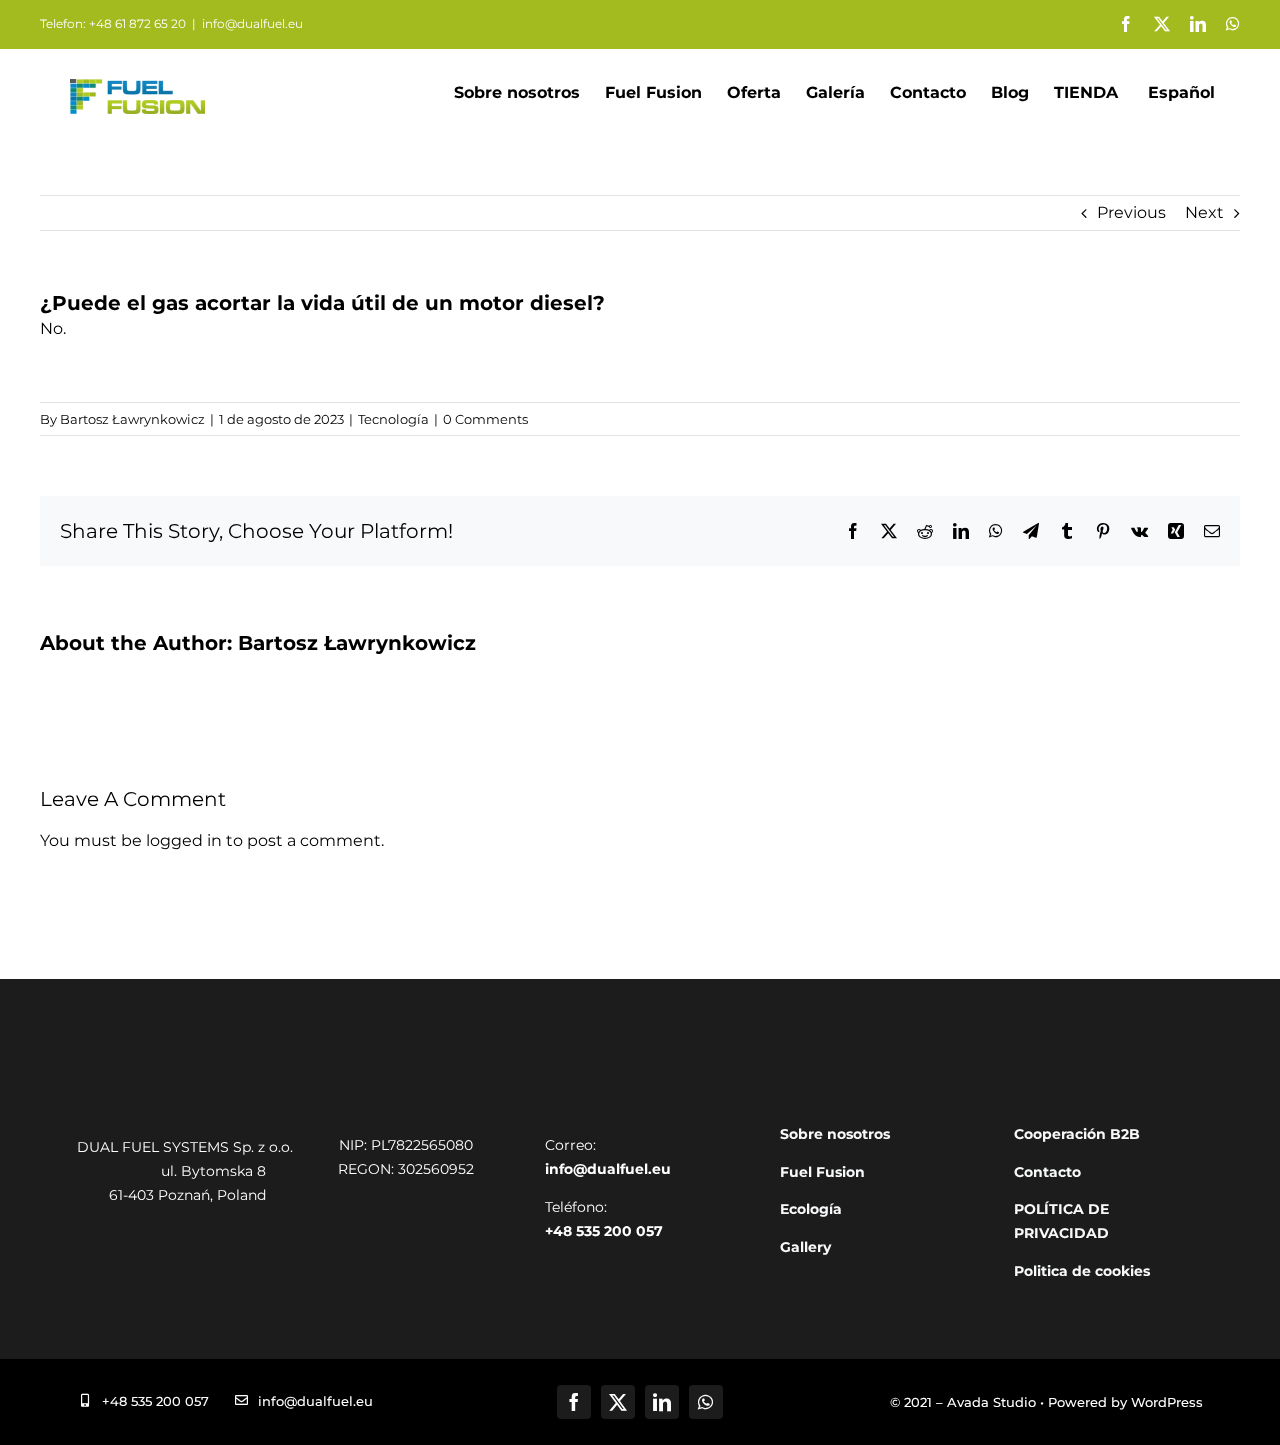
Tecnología (393, 419)
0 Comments (485, 419)
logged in (184, 840)
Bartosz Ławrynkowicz (132, 419)
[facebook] (574, 1402)
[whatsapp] (706, 1402)
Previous (1131, 212)
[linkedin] (662, 1402)
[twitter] (618, 1402)
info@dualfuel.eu (252, 23)
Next (1204, 212)
